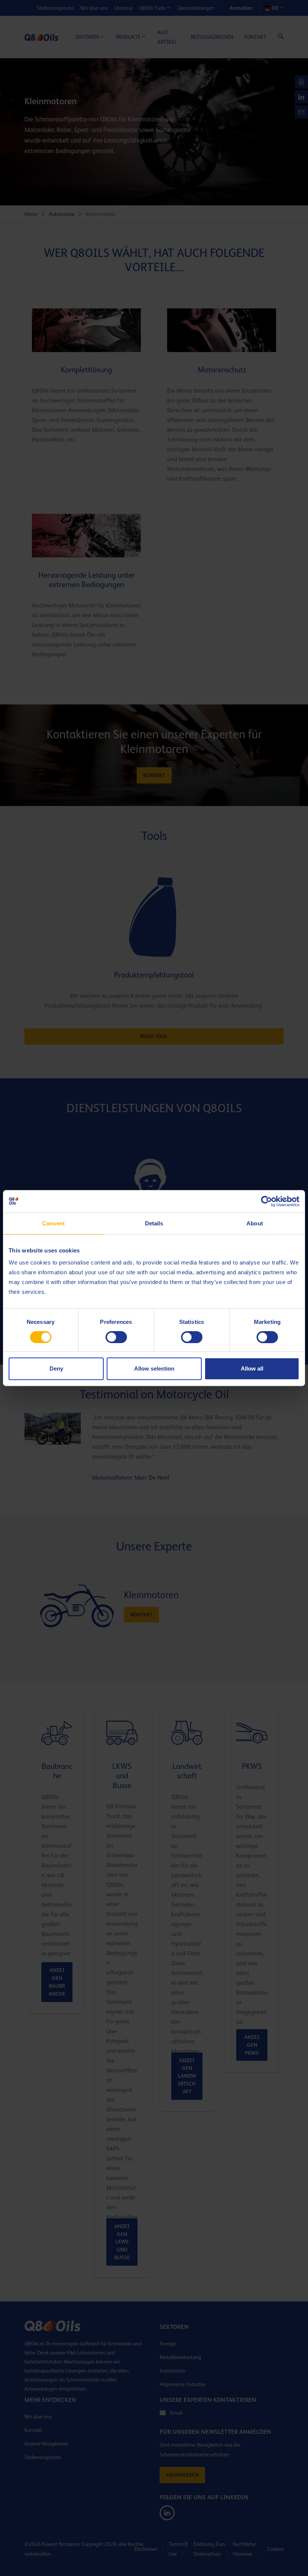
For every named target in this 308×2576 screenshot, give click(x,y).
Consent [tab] (53, 1223)
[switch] (116, 1337)
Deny (56, 1368)
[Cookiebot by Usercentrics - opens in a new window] (266, 1201)
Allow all (252, 1368)
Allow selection (154, 1368)
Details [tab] (154, 1223)
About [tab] (255, 1223)
